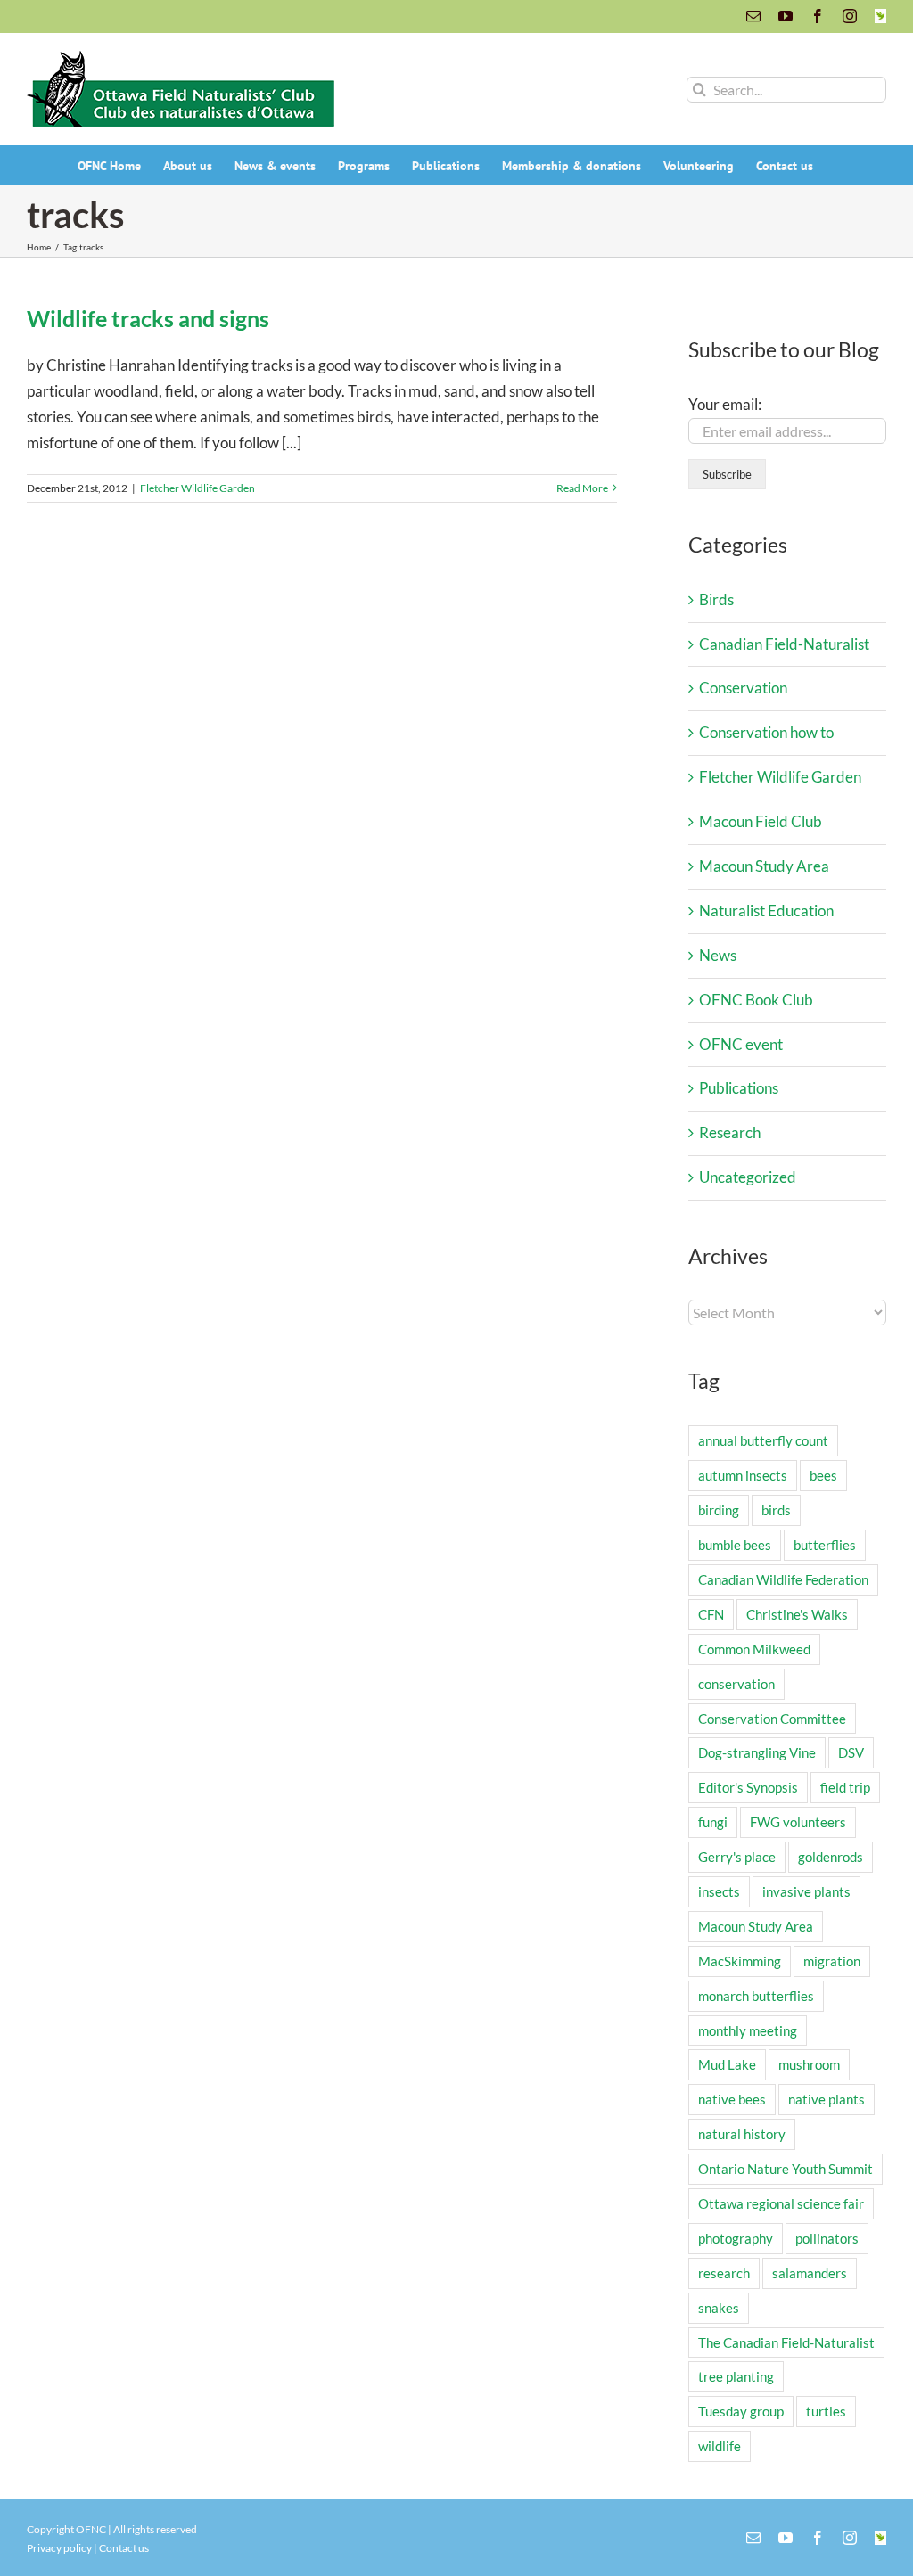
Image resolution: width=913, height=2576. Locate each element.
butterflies (825, 1545)
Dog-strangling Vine (757, 1752)
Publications (739, 1088)
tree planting (736, 2376)
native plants (827, 2099)
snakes (719, 2308)
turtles (826, 2411)
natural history (742, 2134)
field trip (845, 1787)
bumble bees (735, 1545)
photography (736, 2238)
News (718, 955)
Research (730, 1132)
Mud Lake (727, 2064)
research (724, 2273)
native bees (732, 2099)
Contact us (124, 2548)
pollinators (827, 2238)
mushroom (809, 2064)
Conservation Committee (772, 1719)
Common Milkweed (754, 1649)
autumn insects (743, 1475)
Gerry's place (737, 1857)
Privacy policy (59, 2548)
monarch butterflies (756, 1996)
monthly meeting (748, 2030)
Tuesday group (741, 2411)
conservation (736, 1684)
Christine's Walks (797, 1614)
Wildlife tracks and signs (148, 318)
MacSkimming (740, 1961)
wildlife (720, 2446)
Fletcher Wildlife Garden (197, 488)
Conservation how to (766, 732)
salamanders (810, 2273)
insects (719, 1891)
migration (832, 1961)
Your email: (725, 404)
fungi (713, 1822)
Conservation (743, 688)
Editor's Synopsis (748, 1787)
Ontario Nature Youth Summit (786, 2169)
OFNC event (741, 1044)
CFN (711, 1614)
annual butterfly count (763, 1440)
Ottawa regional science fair (781, 2203)
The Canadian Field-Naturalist (786, 2342)
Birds (716, 599)
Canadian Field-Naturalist (784, 644)
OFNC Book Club (756, 1000)
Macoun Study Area (764, 866)
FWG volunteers (798, 1822)
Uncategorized (748, 1177)
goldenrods (831, 1857)
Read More (582, 488)
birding (719, 1510)
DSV (851, 1752)
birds (776, 1510)
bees (823, 1475)
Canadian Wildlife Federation (783, 1579)
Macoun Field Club (761, 821)
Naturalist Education (766, 911)
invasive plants (806, 1891)
